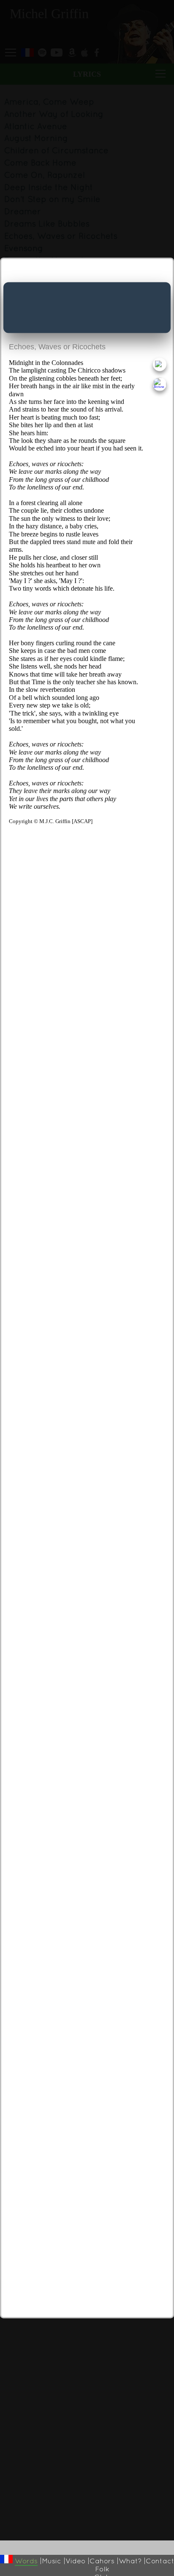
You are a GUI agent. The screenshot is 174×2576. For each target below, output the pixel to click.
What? (130, 2561)
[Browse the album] (159, 384)
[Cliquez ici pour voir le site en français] (6, 2559)
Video (75, 2561)
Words (26, 2561)
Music (52, 2561)
